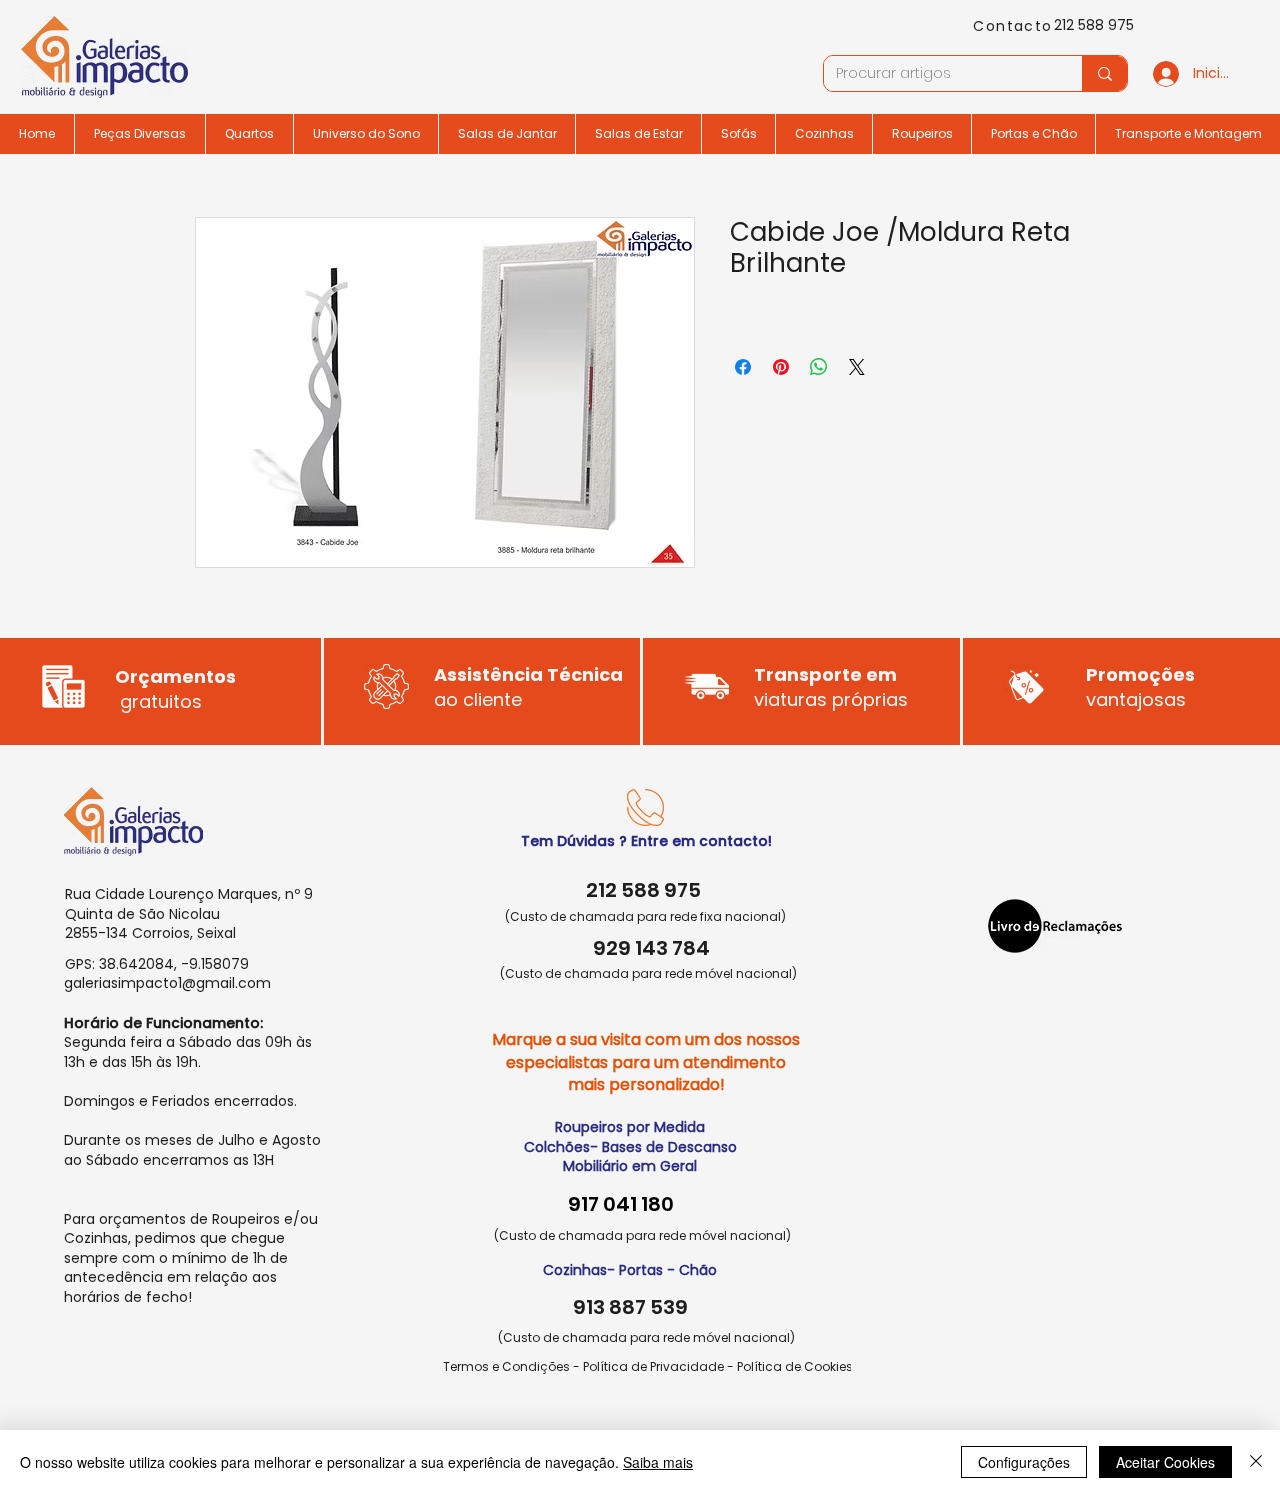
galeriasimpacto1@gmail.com (167, 983)
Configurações (1024, 1462)
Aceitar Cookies (1165, 1462)
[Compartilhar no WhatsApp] (819, 367)
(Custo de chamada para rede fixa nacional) (645, 916)
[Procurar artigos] (1104, 73)
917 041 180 (621, 1204)
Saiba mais (658, 1462)
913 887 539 (630, 1307)
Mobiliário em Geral (630, 1166)
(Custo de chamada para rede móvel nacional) (648, 973)
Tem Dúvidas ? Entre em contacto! (646, 841)
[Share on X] (857, 367)
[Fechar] (1256, 1462)
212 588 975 (1094, 25)
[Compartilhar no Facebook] (743, 367)
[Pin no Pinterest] (781, 367)
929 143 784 (651, 948)
